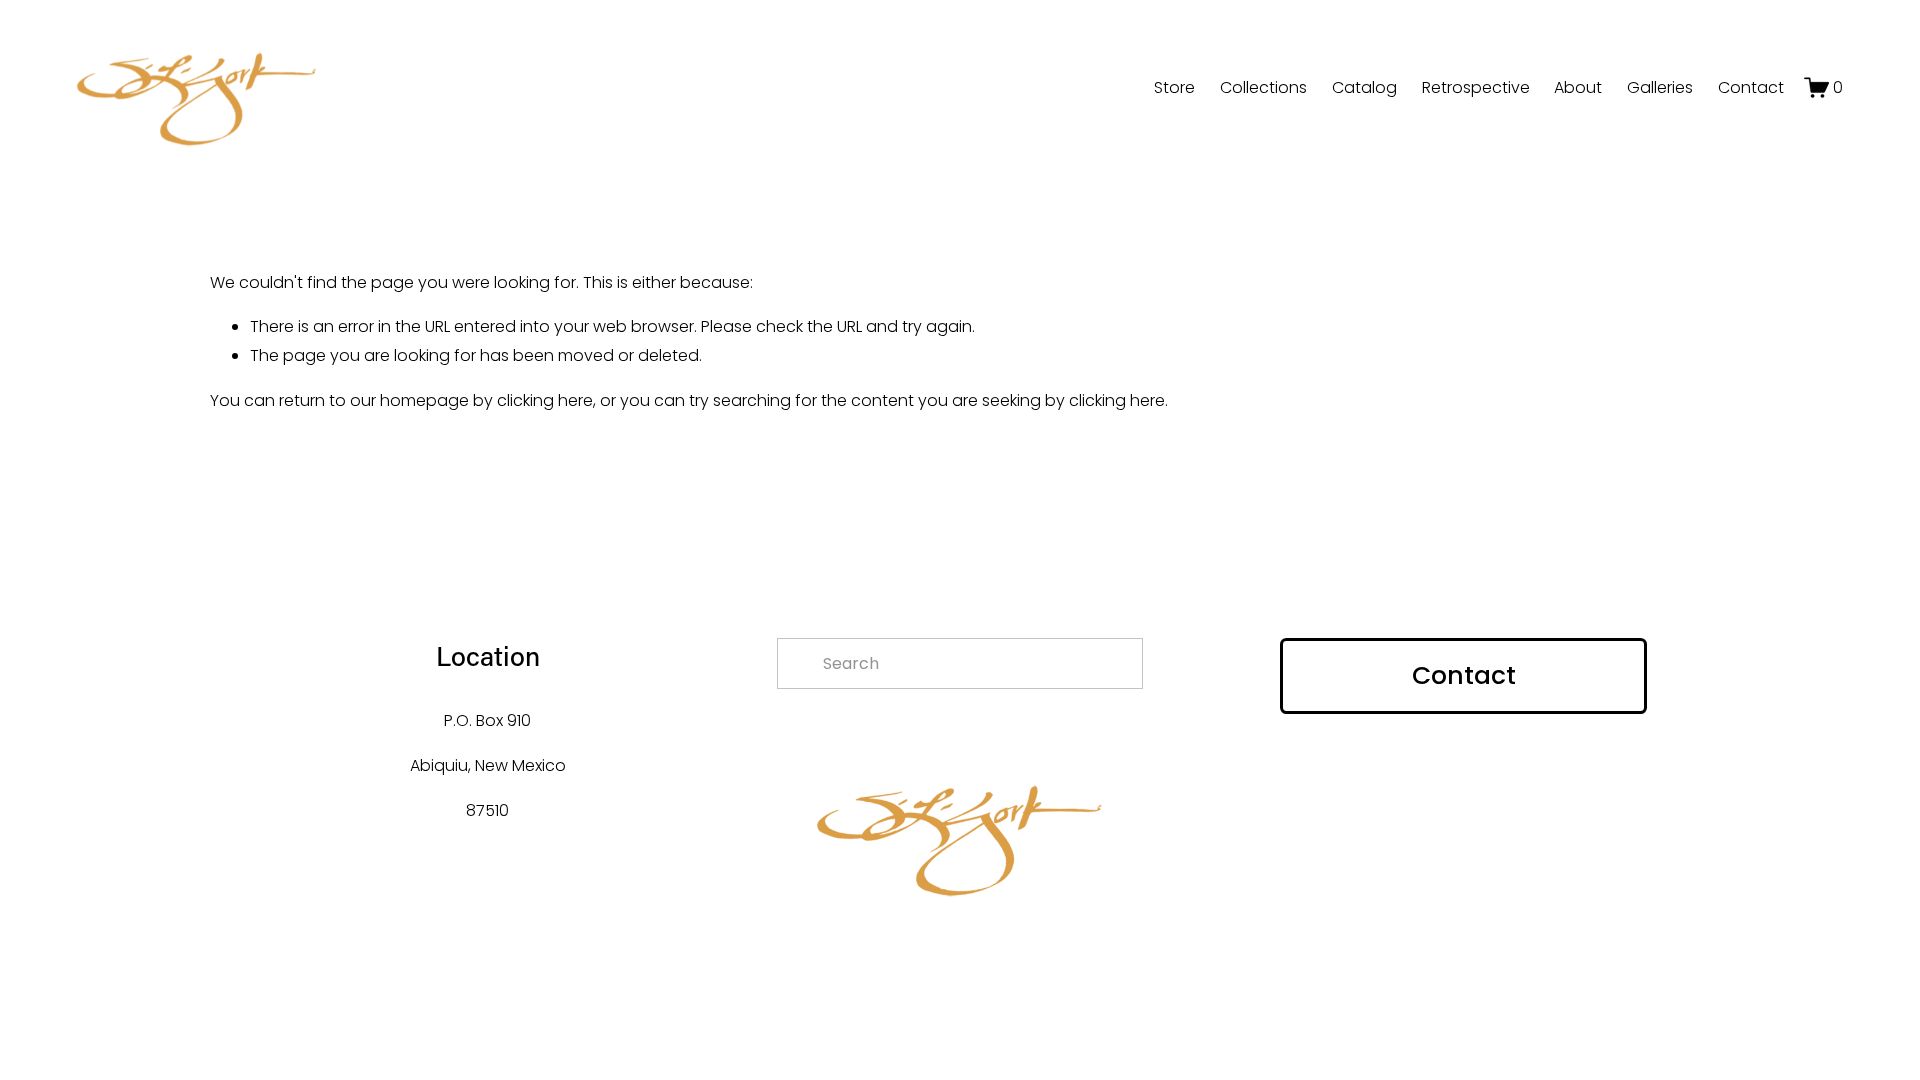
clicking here (545, 400)
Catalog (1364, 87)
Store (1174, 87)
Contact (1751, 87)
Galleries (1660, 87)
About (1578, 87)
